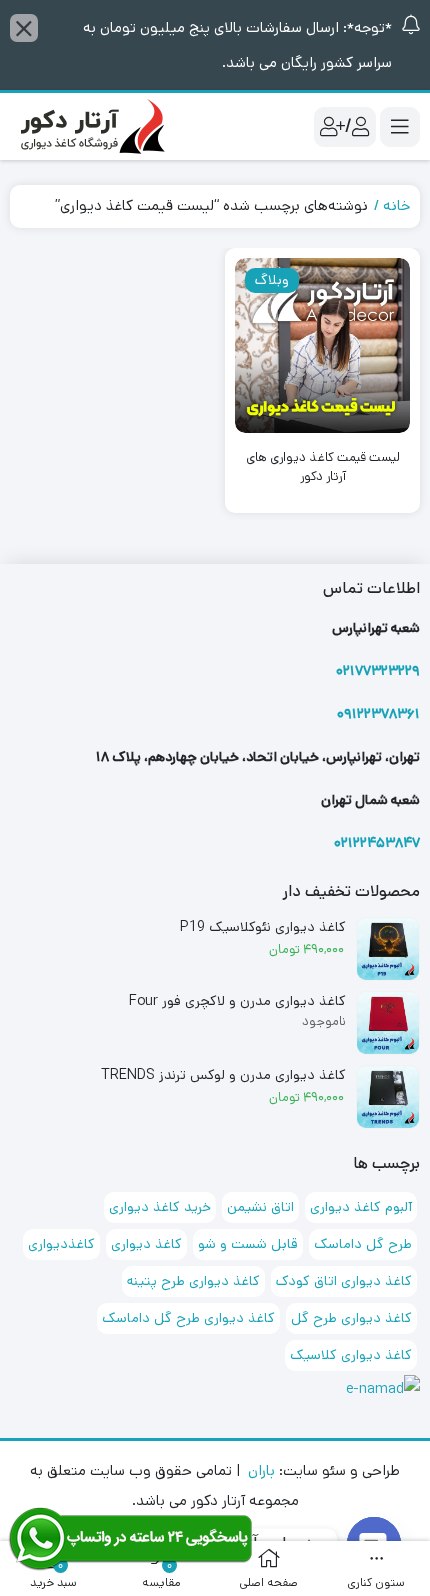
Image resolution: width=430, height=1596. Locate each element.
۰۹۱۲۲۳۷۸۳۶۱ (378, 714)
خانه (396, 205)
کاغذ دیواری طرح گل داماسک (188, 1318)
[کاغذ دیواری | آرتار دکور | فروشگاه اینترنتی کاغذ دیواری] (90, 126)
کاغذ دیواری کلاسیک (351, 1355)
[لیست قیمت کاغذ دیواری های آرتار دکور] (322, 345)
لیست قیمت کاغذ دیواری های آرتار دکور (323, 467)
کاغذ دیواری (146, 1244)
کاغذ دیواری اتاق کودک (344, 1281)
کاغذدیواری (61, 1244)
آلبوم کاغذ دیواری (361, 1207)
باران (261, 1470)
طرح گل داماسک (363, 1244)
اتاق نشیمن (260, 1207)
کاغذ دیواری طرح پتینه (193, 1281)
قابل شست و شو (248, 1244)
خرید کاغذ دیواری (160, 1207)
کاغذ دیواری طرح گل (351, 1318)
